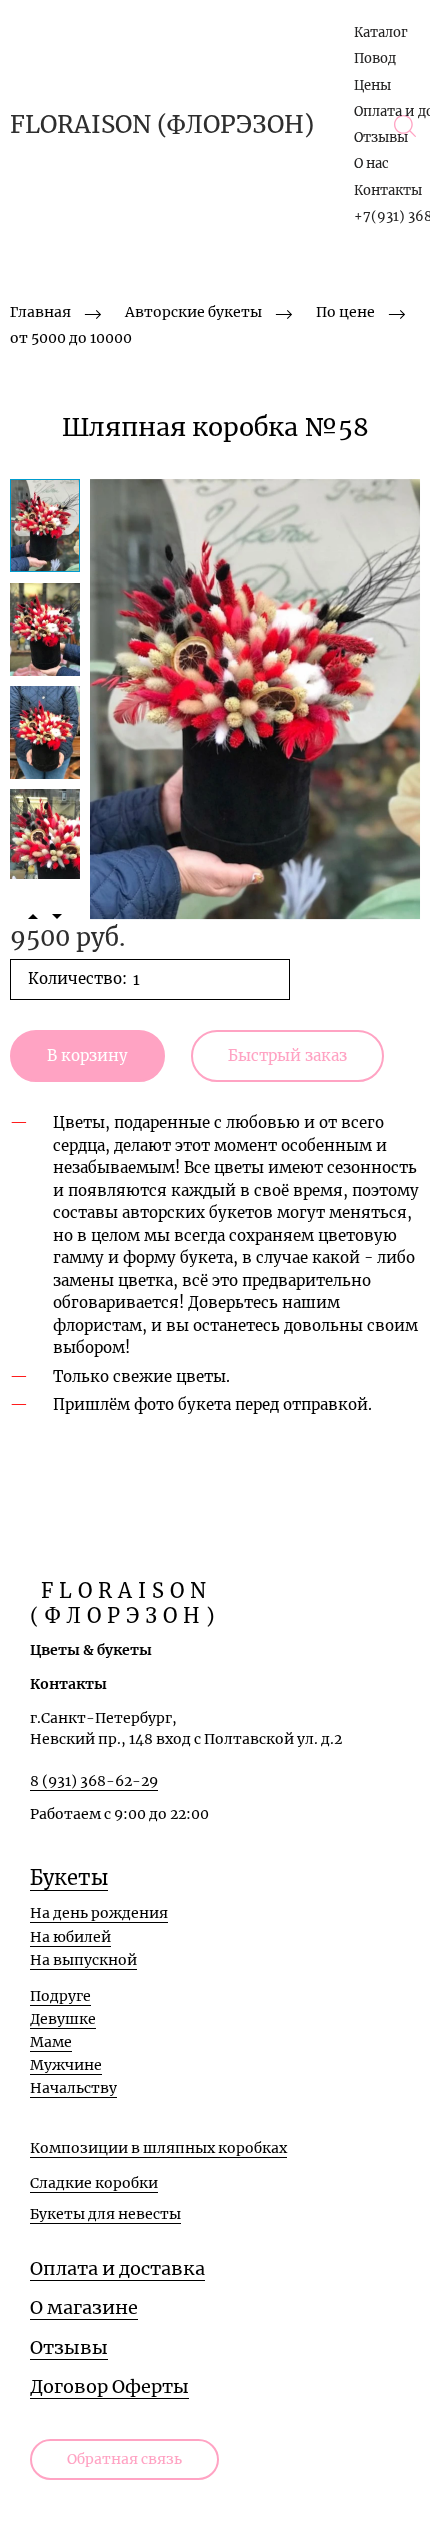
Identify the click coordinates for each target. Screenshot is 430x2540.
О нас (371, 163)
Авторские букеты (193, 312)
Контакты (388, 190)
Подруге (60, 1996)
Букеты (69, 1877)
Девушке (63, 2019)
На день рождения (99, 1913)
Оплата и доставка (117, 2268)
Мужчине (66, 2065)
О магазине (84, 2307)
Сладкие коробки (94, 2183)
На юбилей (70, 1937)
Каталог (381, 32)
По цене (345, 312)
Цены (372, 85)
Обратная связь (124, 2459)
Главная (40, 312)
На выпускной (83, 1960)
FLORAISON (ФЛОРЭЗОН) (162, 125)
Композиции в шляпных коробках (158, 2148)
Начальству (73, 2088)
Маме (51, 2042)
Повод (375, 58)
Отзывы (381, 137)
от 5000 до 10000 (71, 338)
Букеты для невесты (105, 2214)
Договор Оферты (109, 2386)
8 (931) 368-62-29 (94, 1781)
